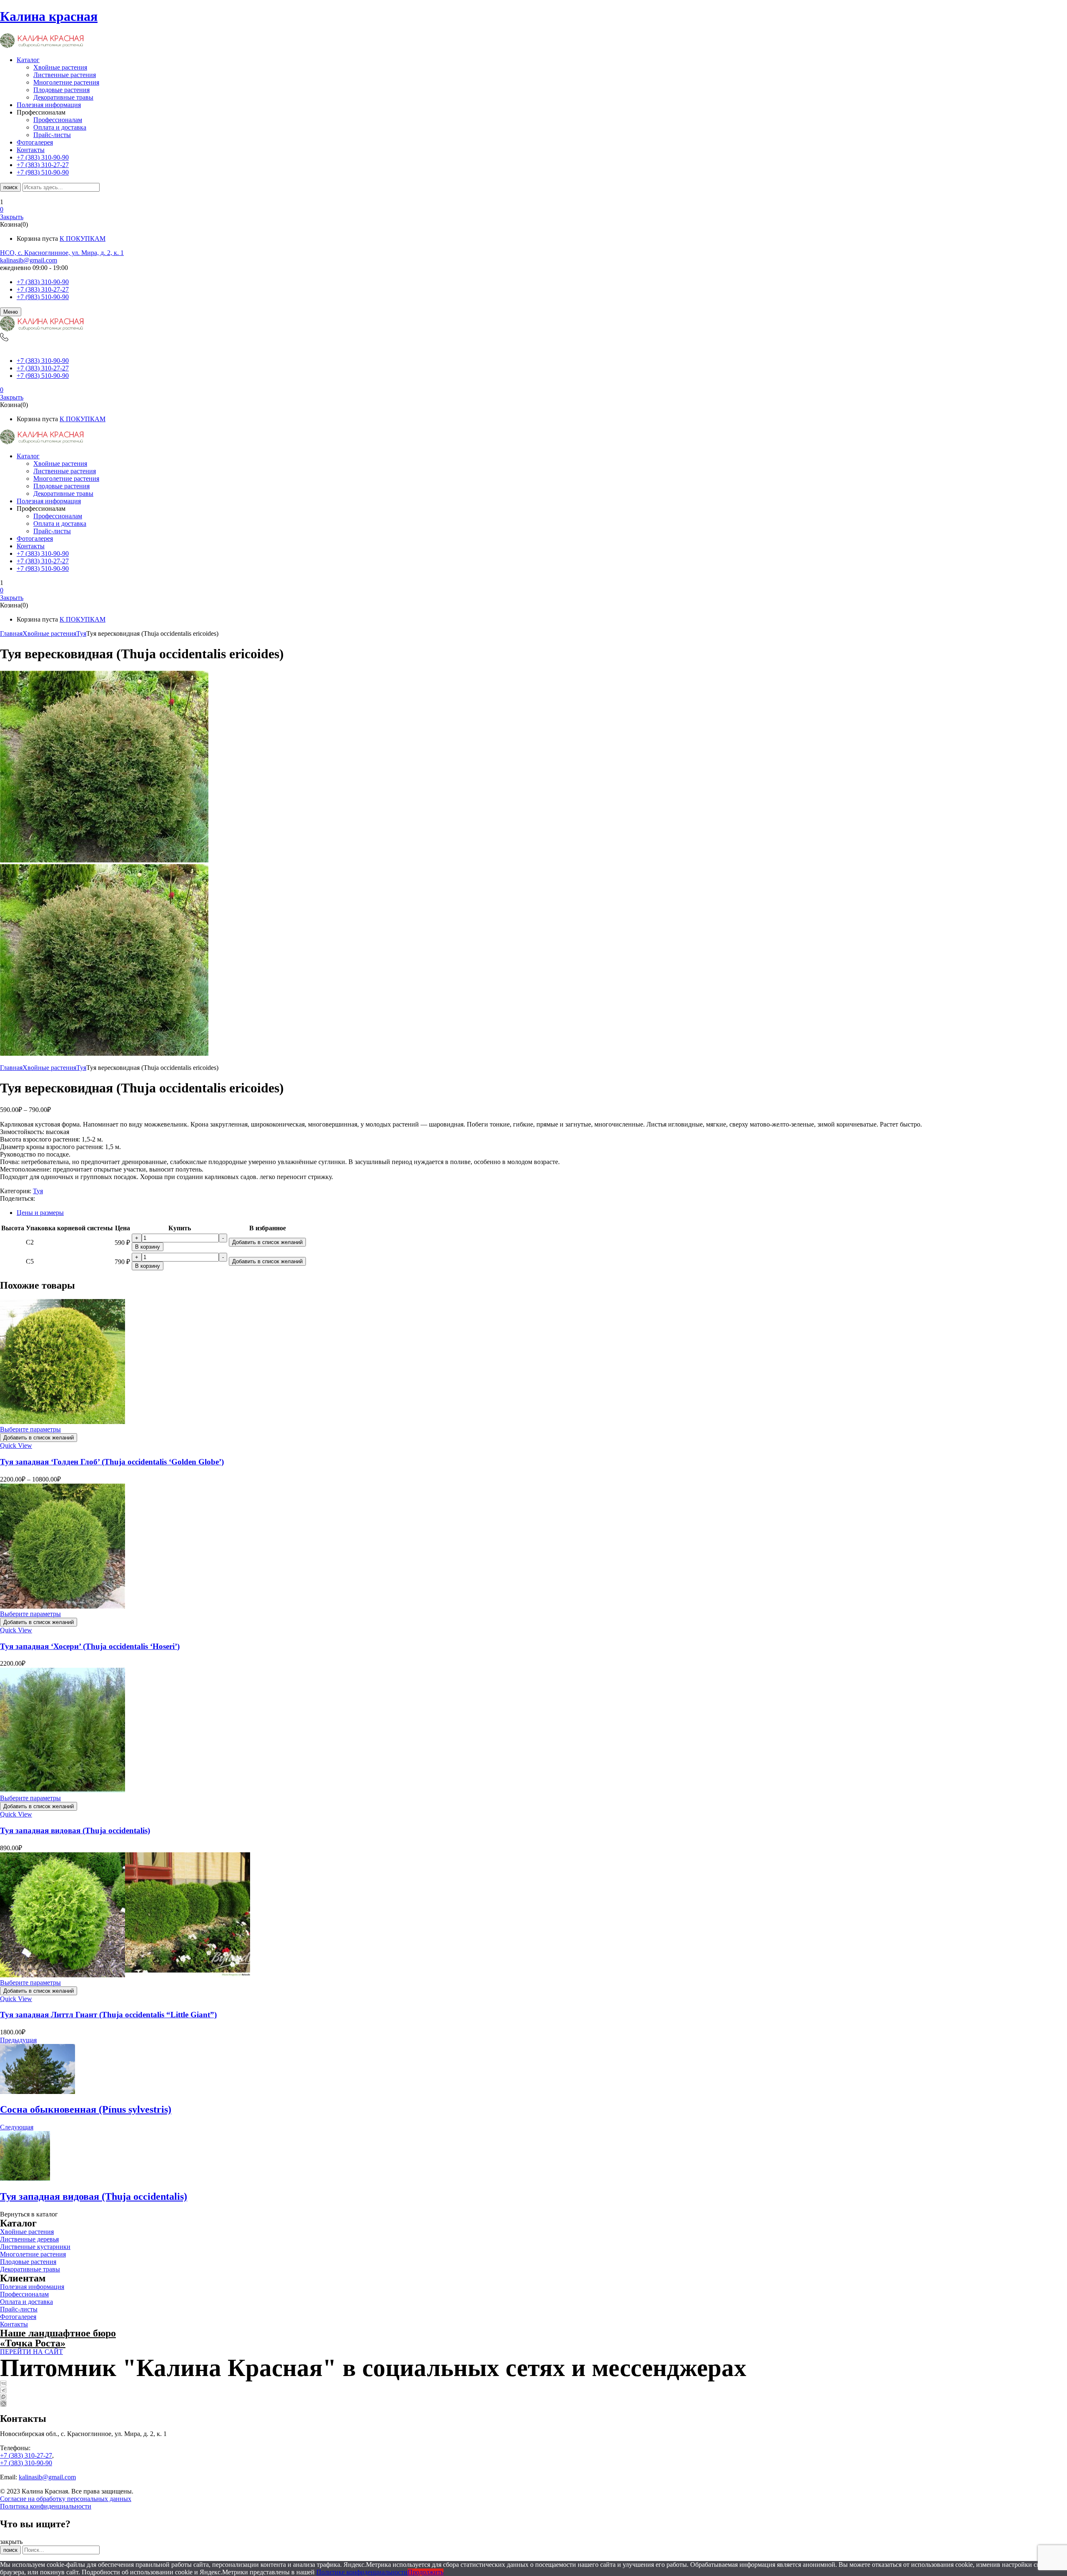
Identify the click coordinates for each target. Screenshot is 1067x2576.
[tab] (542, 1213)
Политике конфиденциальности (362, 2572)
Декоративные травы (63, 97)
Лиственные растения (65, 75)
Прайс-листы (52, 135)
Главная (11, 633)
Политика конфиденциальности (46, 2506)
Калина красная (49, 16)
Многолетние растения (66, 82)
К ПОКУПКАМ (83, 239)
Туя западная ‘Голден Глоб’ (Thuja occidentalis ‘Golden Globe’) (112, 1462)
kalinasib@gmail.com (29, 260)
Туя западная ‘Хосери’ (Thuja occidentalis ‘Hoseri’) (90, 1646)
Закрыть (12, 217)
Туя (81, 633)
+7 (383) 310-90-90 (43, 282)
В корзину (148, 1247)
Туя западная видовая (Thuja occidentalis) (75, 1830)
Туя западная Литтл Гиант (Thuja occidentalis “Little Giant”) (108, 2015)
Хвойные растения (60, 67)
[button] (533, 210)
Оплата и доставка (60, 127)
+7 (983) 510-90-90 (43, 297)
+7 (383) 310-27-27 (43, 289)
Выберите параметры (30, 1429)
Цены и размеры (40, 1213)
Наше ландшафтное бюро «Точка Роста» (58, 2338)
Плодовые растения (61, 90)
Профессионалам (58, 120)
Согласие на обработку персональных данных (66, 2499)
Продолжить (426, 2572)
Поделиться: (18, 1198)
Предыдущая (18, 2040)
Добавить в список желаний (267, 1242)
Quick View (16, 1445)
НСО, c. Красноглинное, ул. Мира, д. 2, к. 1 (62, 253)
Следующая (17, 2127)
